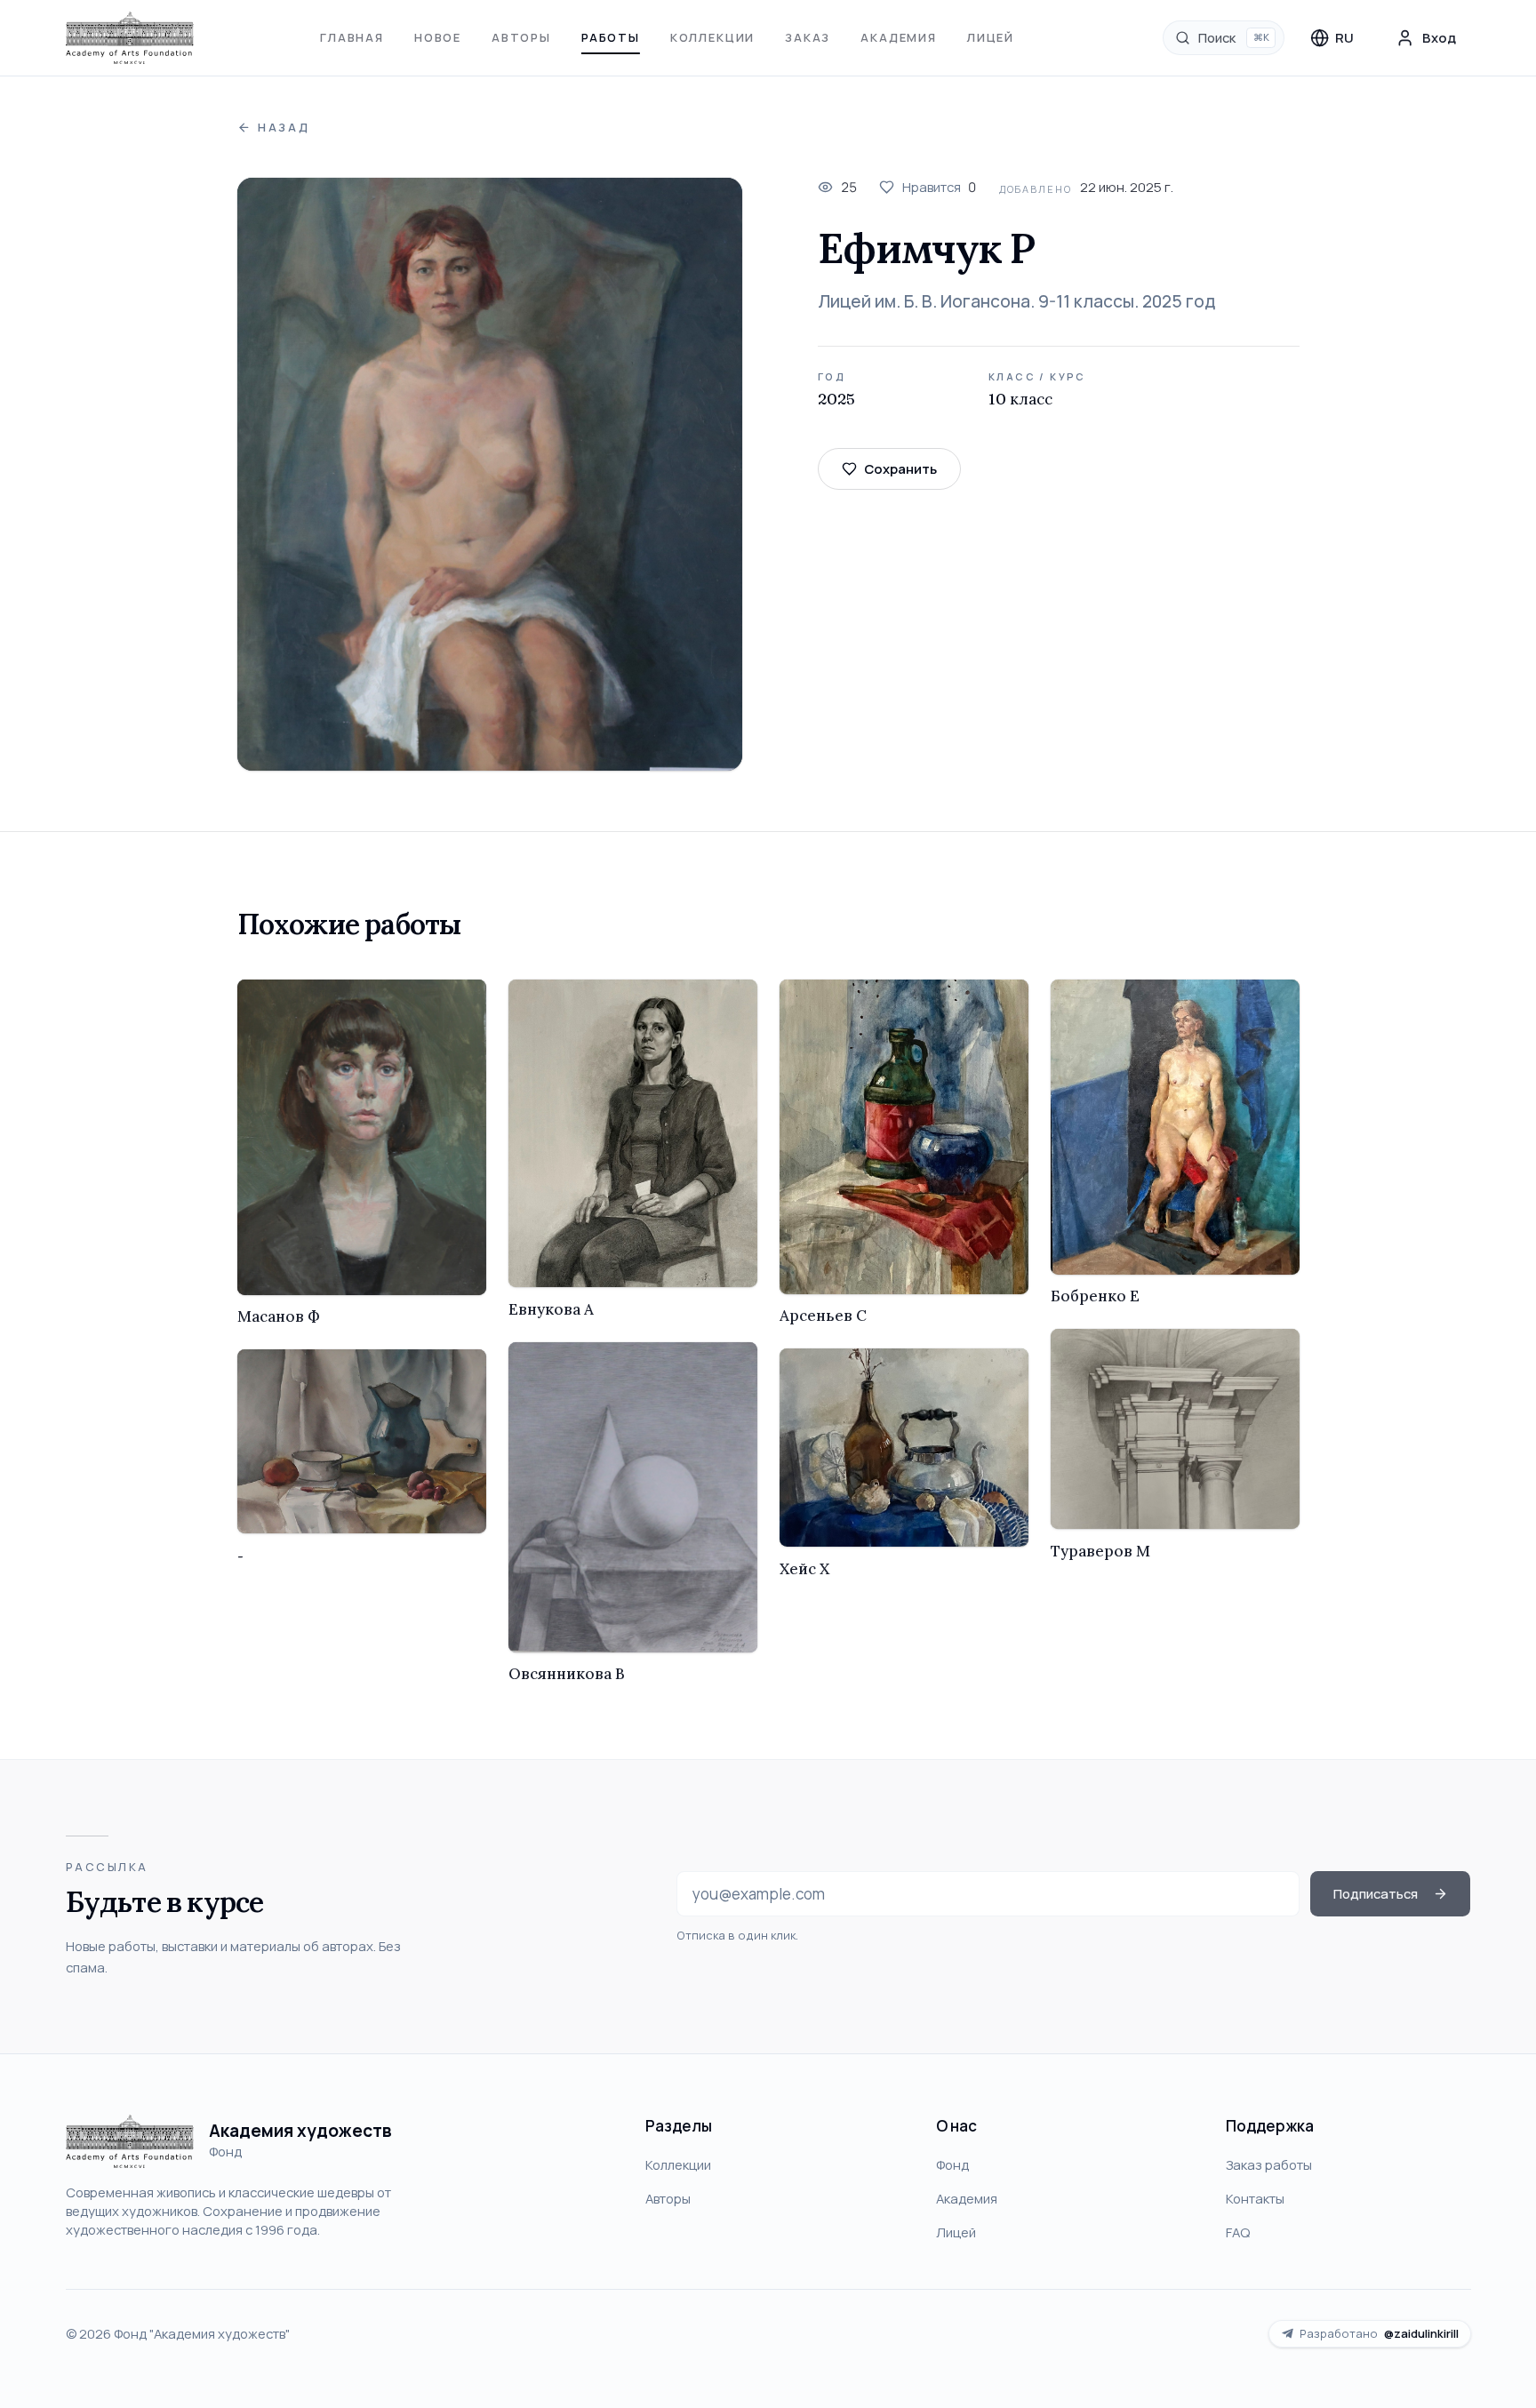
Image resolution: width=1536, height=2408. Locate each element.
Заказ (808, 37)
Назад (284, 128)
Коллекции (712, 37)
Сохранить (900, 468)
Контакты (1255, 2198)
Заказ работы (1269, 2164)
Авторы (521, 37)
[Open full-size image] (490, 474)
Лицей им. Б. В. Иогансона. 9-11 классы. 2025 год (1016, 301)
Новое (438, 37)
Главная (352, 37)
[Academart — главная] (130, 38)
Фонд (952, 2164)
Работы (611, 37)
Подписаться (1376, 1893)
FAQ (1238, 2232)
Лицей (991, 37)
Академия (899, 37)
